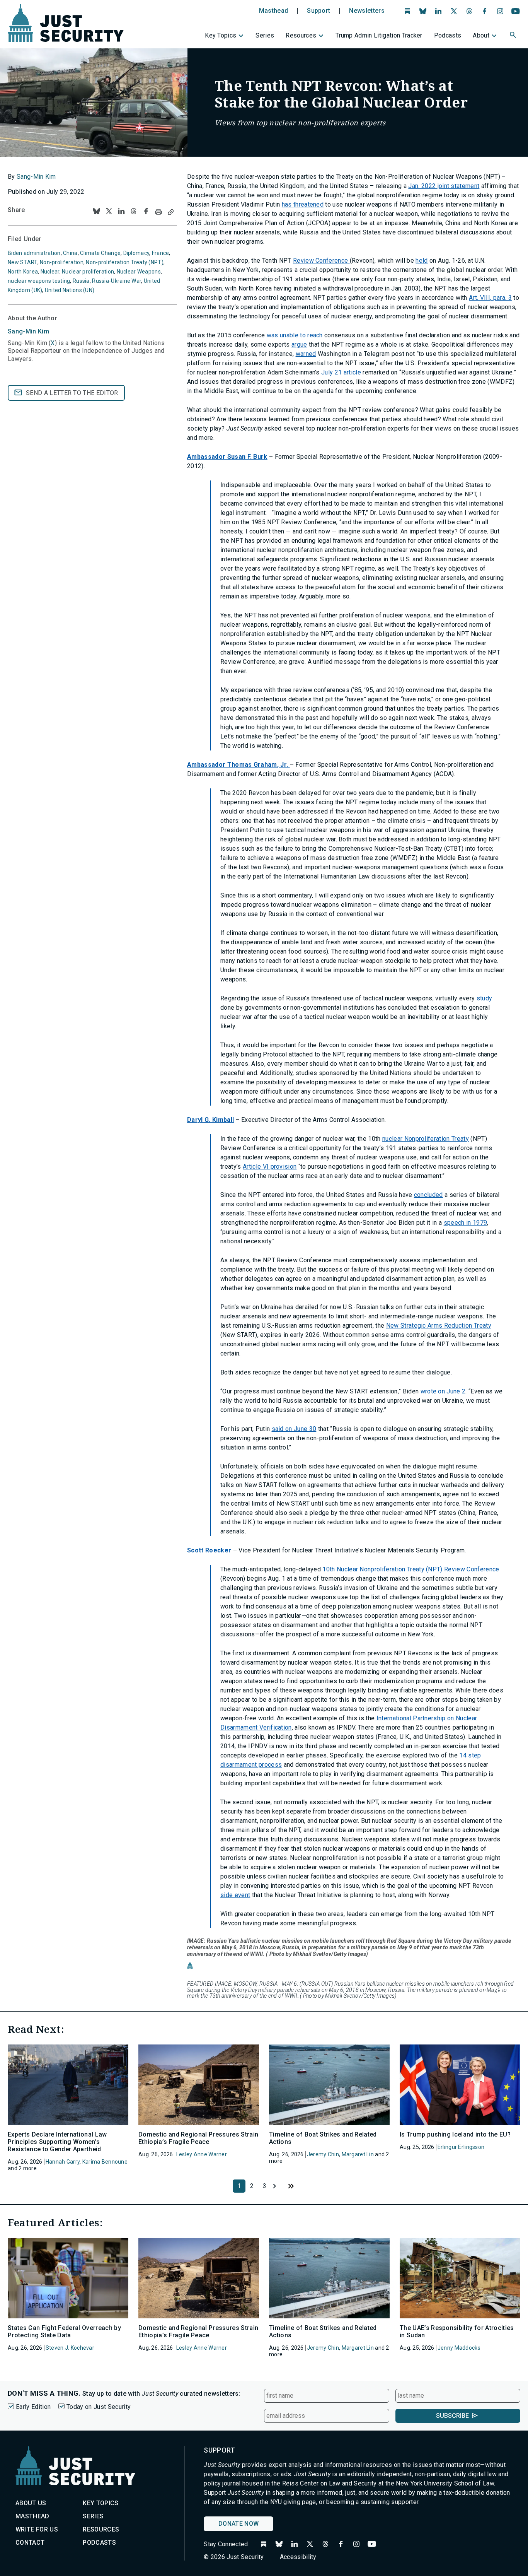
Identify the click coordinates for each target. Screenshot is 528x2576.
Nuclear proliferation (88, 272)
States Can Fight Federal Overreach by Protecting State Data (64, 2332)
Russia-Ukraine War (117, 281)
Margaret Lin (358, 2154)
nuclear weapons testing (39, 281)
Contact (30, 2543)
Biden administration (34, 253)
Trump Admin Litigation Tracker (379, 35)
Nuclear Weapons (139, 272)
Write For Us (37, 2529)
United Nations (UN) (70, 290)
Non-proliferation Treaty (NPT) (124, 262)
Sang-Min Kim (36, 177)
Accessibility (298, 2557)
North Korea (23, 272)
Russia (81, 281)
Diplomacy (136, 253)
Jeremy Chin (323, 2154)
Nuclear (50, 272)
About (481, 35)
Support (319, 11)
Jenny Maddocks (459, 2348)
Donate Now (238, 2524)
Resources (301, 35)
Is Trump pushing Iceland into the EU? (455, 2134)
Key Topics (221, 35)
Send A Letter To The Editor (72, 393)
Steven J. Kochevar (70, 2348)
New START (23, 262)
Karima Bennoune (105, 2162)
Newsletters (367, 11)
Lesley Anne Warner (202, 2154)
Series (265, 35)
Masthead (274, 11)
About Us (31, 2503)
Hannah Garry (63, 2162)
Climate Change (100, 253)
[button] (514, 36)
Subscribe (452, 2416)
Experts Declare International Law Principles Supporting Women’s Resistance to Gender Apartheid (57, 2142)
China (70, 253)
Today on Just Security (99, 2407)
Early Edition (33, 2407)
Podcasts (448, 35)
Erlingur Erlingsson (461, 2147)
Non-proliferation (62, 262)
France (161, 253)
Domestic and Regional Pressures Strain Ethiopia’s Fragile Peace (198, 2138)
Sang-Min (28, 331)
